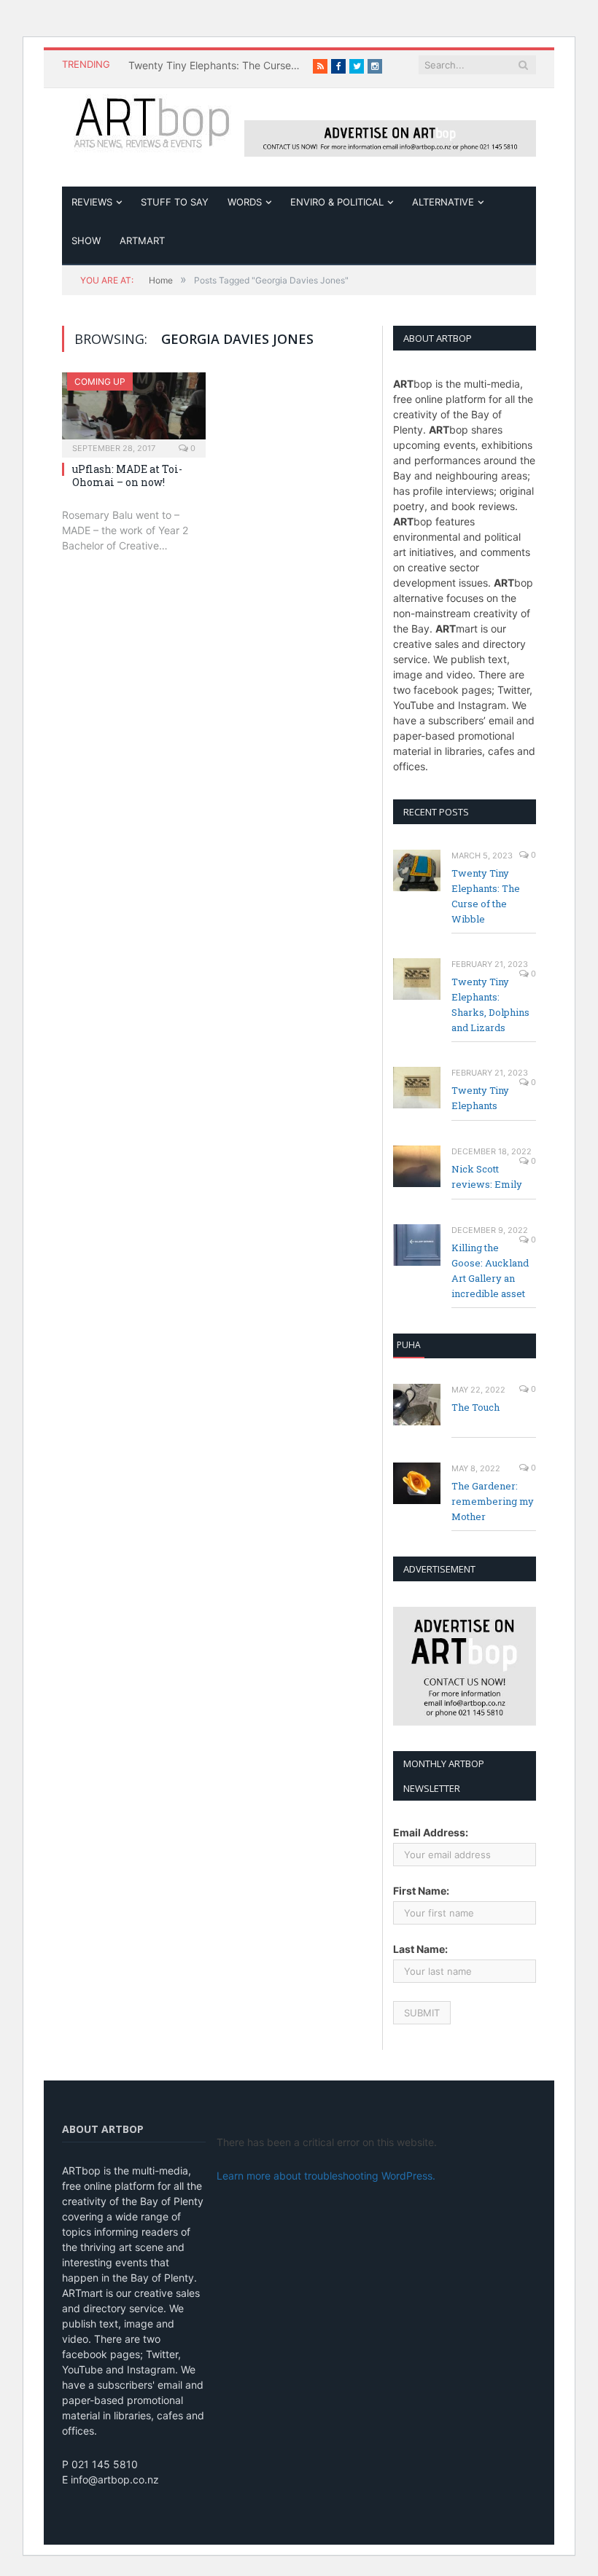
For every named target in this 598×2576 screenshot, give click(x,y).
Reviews (92, 202)
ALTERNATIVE (443, 202)
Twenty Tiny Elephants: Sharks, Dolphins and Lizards (490, 1005)
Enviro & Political (337, 202)
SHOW (86, 240)
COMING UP (100, 381)
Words (245, 202)
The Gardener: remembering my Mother (493, 1501)
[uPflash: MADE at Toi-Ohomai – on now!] (134, 410)
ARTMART (142, 240)
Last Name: (420, 1949)
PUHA (409, 1345)
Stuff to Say (175, 202)
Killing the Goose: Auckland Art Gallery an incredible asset (490, 1271)
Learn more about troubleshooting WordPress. (326, 2176)
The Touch (475, 1407)
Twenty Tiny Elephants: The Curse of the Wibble (216, 65)
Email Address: (431, 1832)
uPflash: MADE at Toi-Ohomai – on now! (127, 475)
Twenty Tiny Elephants (480, 1098)
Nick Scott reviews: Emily (487, 1177)
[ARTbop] (153, 121)
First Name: (421, 1891)
